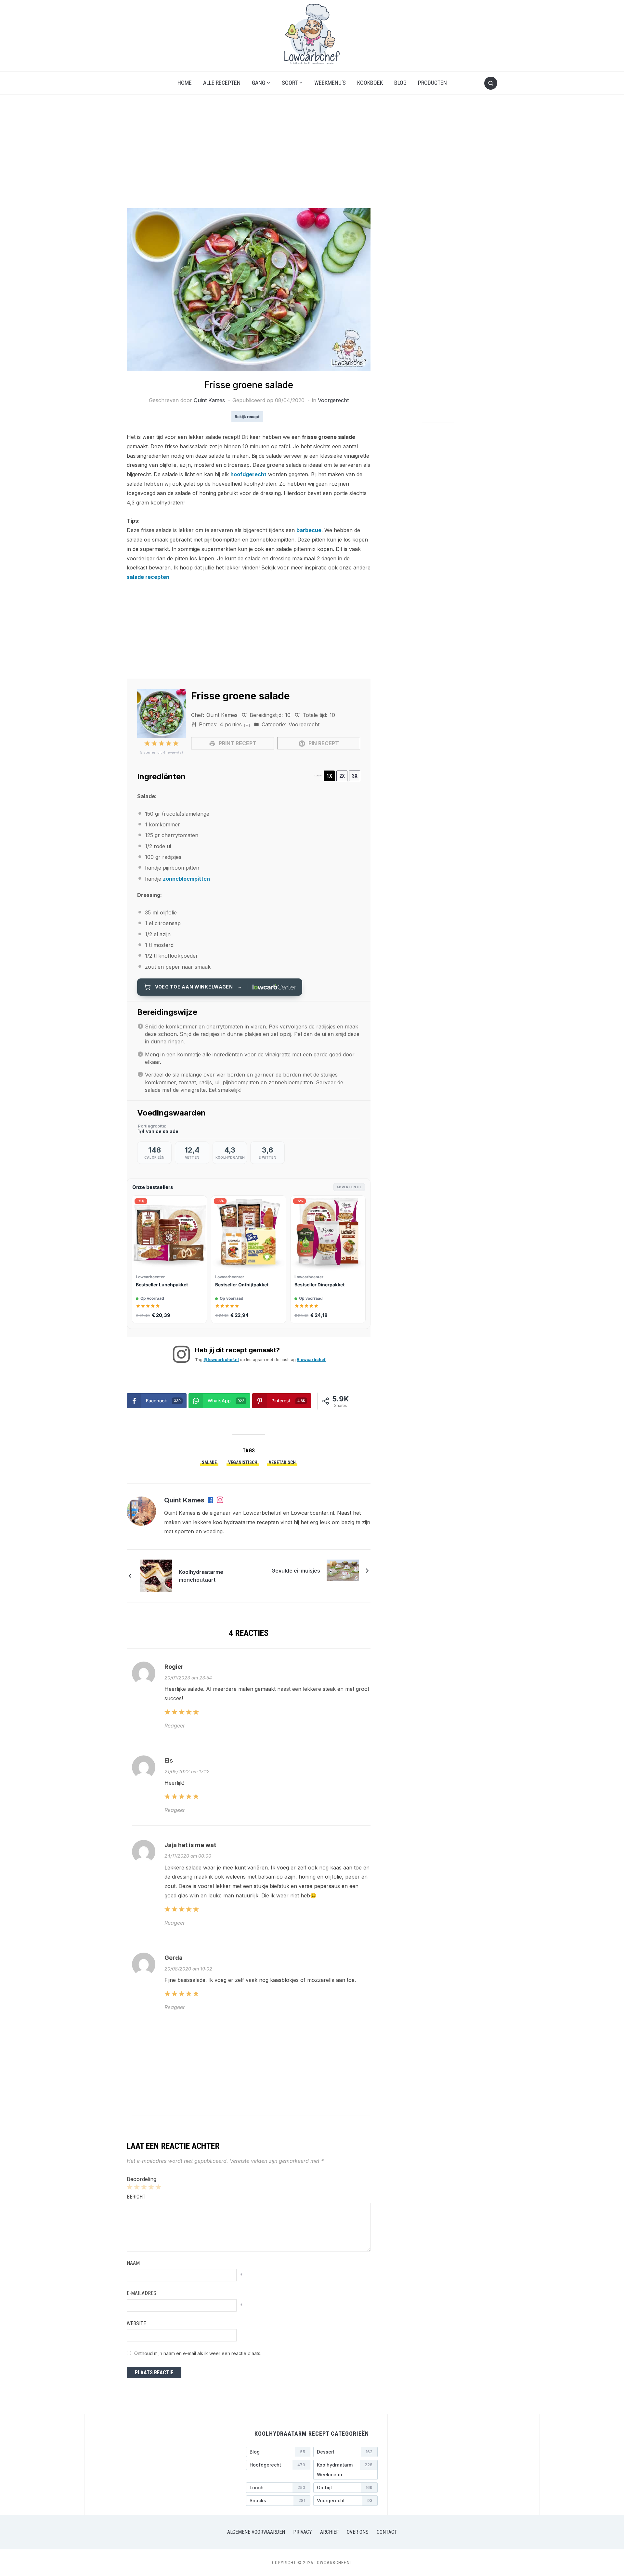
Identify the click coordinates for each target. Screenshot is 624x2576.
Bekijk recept (247, 417)
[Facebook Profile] (211, 1500)
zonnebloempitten (186, 879)
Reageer (175, 1726)
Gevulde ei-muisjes (296, 1571)
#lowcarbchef (311, 1360)
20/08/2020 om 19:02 (188, 1969)
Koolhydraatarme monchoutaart (201, 1576)
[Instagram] (220, 1500)
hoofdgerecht (248, 474)
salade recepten (148, 577)
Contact (387, 2532)
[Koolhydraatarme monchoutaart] (156, 1575)
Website (136, 2323)
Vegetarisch (282, 1462)
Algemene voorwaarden (256, 2532)
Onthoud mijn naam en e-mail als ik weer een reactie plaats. (198, 2353)
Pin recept (323, 743)
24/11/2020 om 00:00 (188, 1856)
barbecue (309, 530)
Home (185, 83)
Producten (432, 83)
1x (329, 776)
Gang (259, 83)
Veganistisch (243, 1462)
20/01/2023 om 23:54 (188, 1678)
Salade (209, 1462)
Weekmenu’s (330, 83)
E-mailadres (142, 2293)
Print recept (237, 743)
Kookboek (370, 83)
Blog (400, 83)
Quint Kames (209, 400)
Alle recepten (222, 83)
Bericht (136, 2197)
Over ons (358, 2532)
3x (355, 776)
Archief (329, 2532)
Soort (290, 83)
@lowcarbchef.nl (221, 1360)
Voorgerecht (333, 400)
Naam (133, 2263)
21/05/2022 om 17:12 (187, 1772)
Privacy (303, 2532)
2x (342, 776)
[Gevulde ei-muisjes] (343, 1570)
